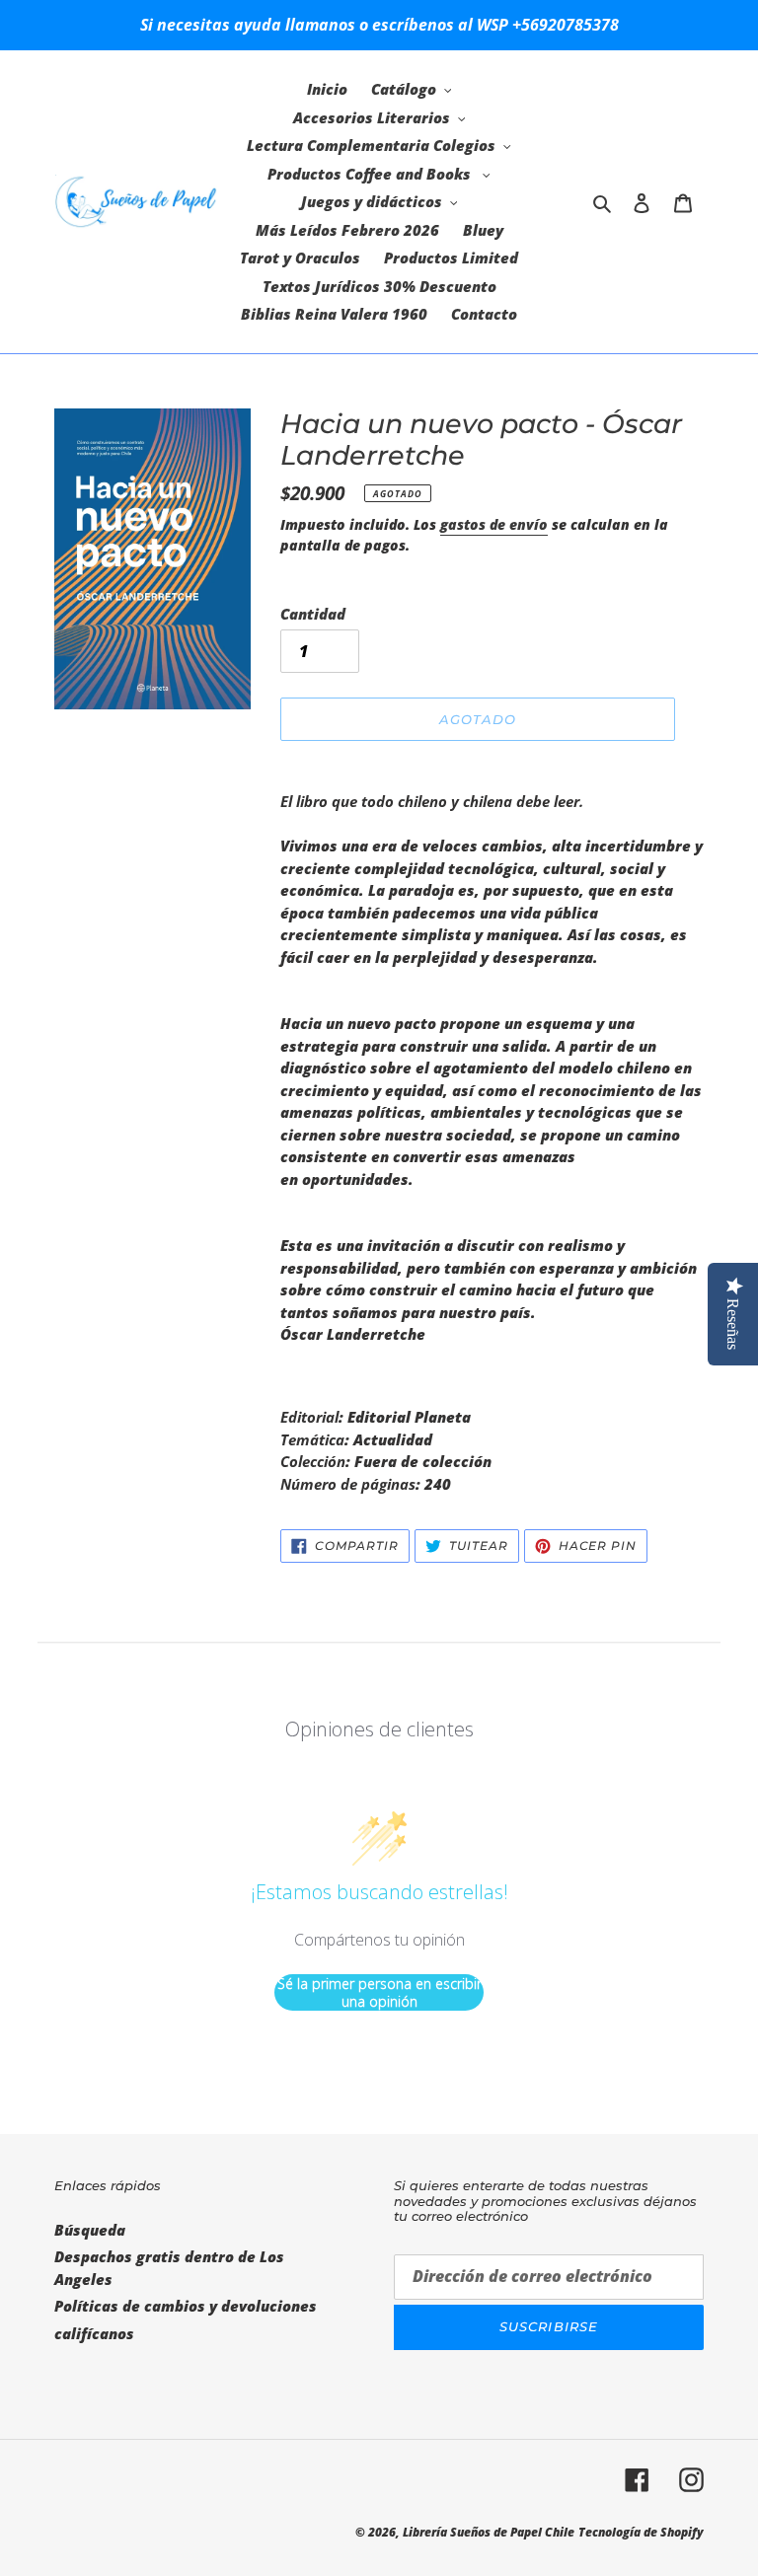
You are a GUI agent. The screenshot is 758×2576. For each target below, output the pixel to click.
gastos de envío (494, 524)
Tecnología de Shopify (641, 2532)
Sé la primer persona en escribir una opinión (379, 1992)
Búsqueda (90, 2230)
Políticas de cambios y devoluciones (186, 2306)
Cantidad (313, 614)
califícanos (94, 2333)
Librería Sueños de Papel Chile (489, 2532)
